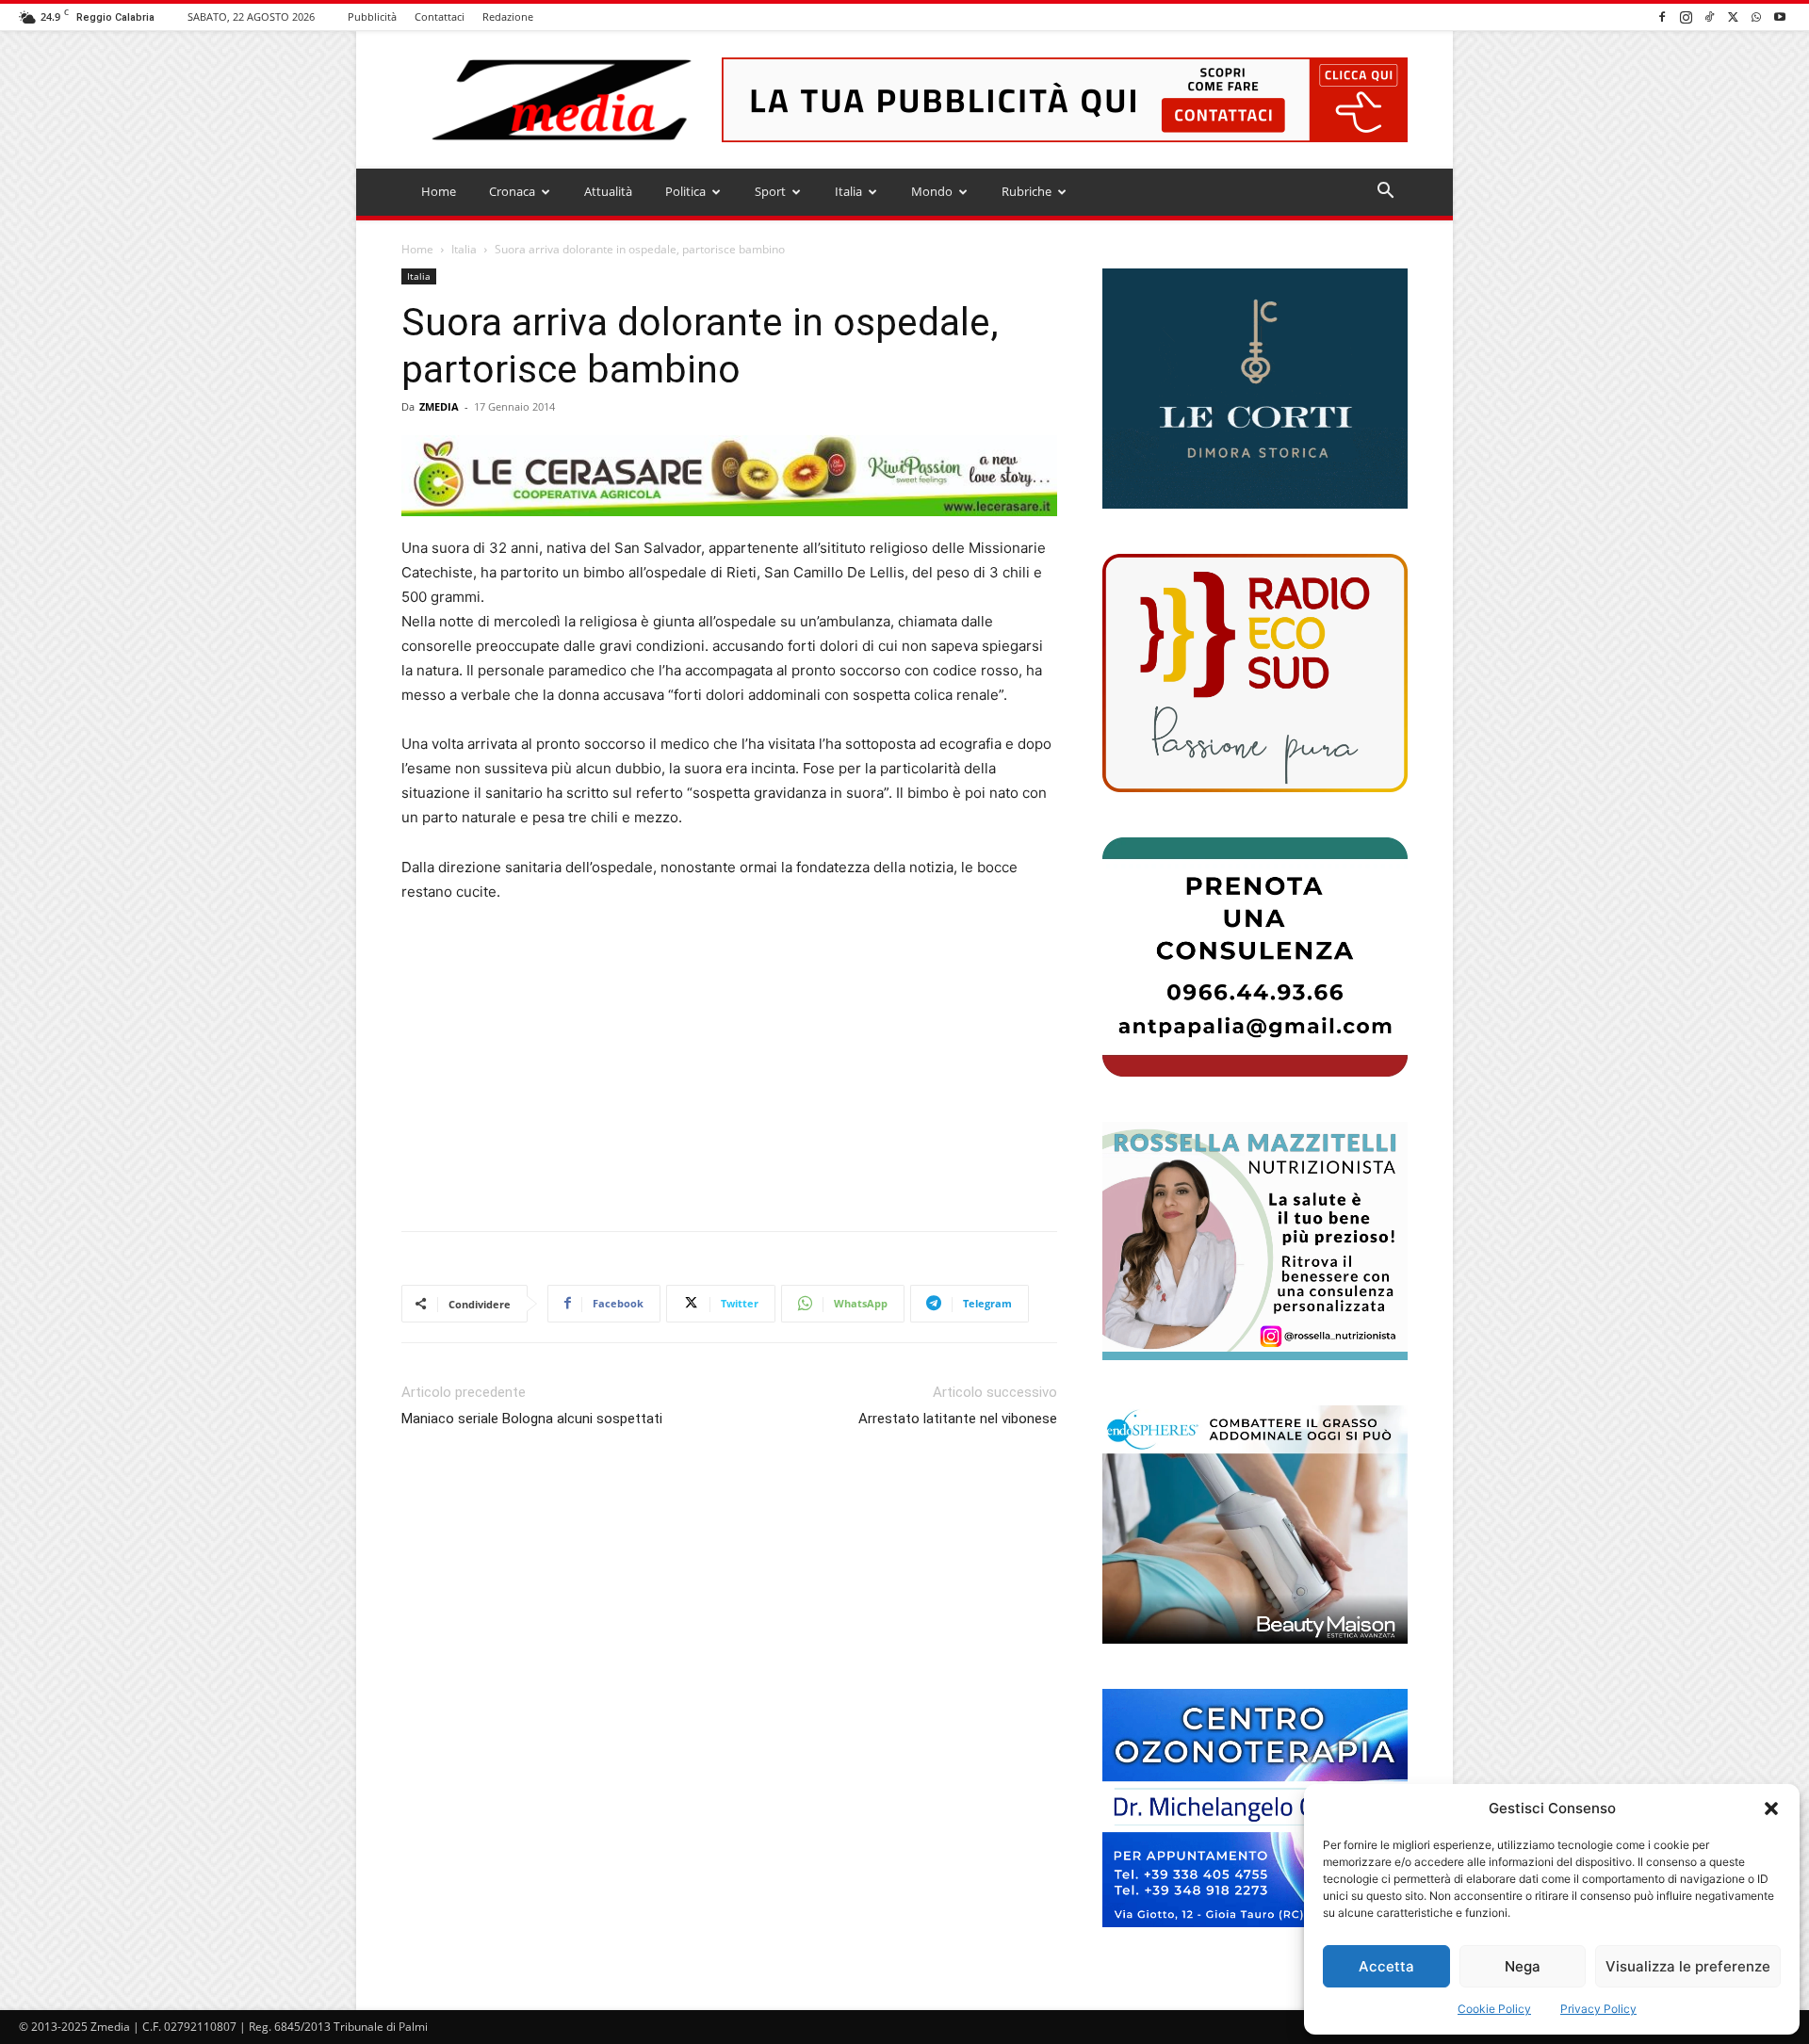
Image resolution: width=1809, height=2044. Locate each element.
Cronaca (512, 191)
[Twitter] (1733, 16)
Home (439, 191)
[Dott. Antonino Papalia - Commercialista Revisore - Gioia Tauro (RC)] (1255, 957)
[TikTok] (1709, 16)
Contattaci (440, 16)
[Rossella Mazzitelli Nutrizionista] (1255, 1241)
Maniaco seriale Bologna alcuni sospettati (532, 1419)
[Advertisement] (729, 1061)
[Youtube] (1780, 16)
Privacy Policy (1598, 2009)
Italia (848, 191)
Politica (685, 191)
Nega (1523, 1966)
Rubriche (1027, 191)
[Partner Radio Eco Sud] (1255, 673)
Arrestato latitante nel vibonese (958, 1419)
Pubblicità (372, 16)
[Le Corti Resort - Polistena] (1255, 389)
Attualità (608, 191)
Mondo (932, 191)
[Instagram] (1686, 16)
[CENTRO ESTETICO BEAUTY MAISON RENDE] (1255, 1525)
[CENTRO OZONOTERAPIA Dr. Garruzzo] (1255, 1808)
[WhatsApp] (1756, 16)
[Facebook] (1662, 16)
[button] (1771, 1809)
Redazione (508, 16)
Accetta (1386, 1966)
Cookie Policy (1494, 2009)
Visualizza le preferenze (1688, 1966)
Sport (770, 191)
